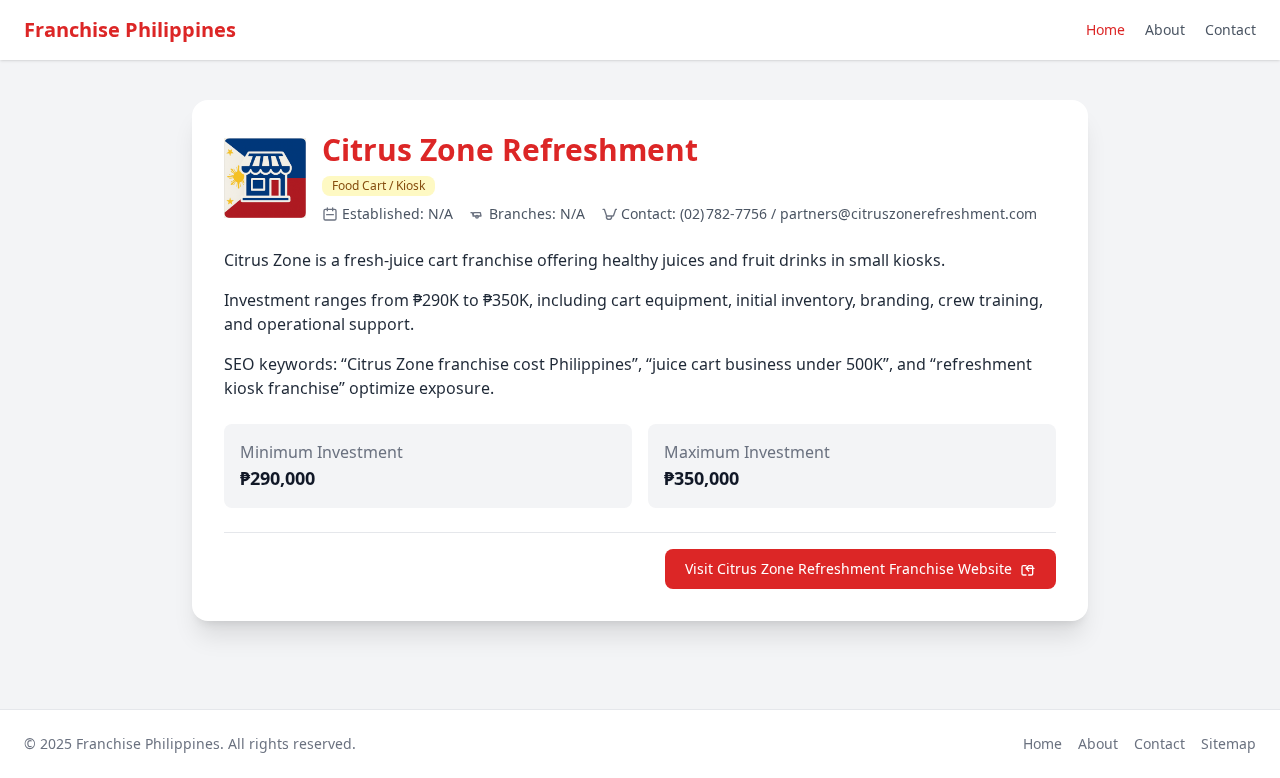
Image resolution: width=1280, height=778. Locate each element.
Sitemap (1228, 743)
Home (1105, 29)
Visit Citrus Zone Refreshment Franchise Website (848, 568)
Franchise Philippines (130, 29)
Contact (1230, 29)
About (1165, 29)
